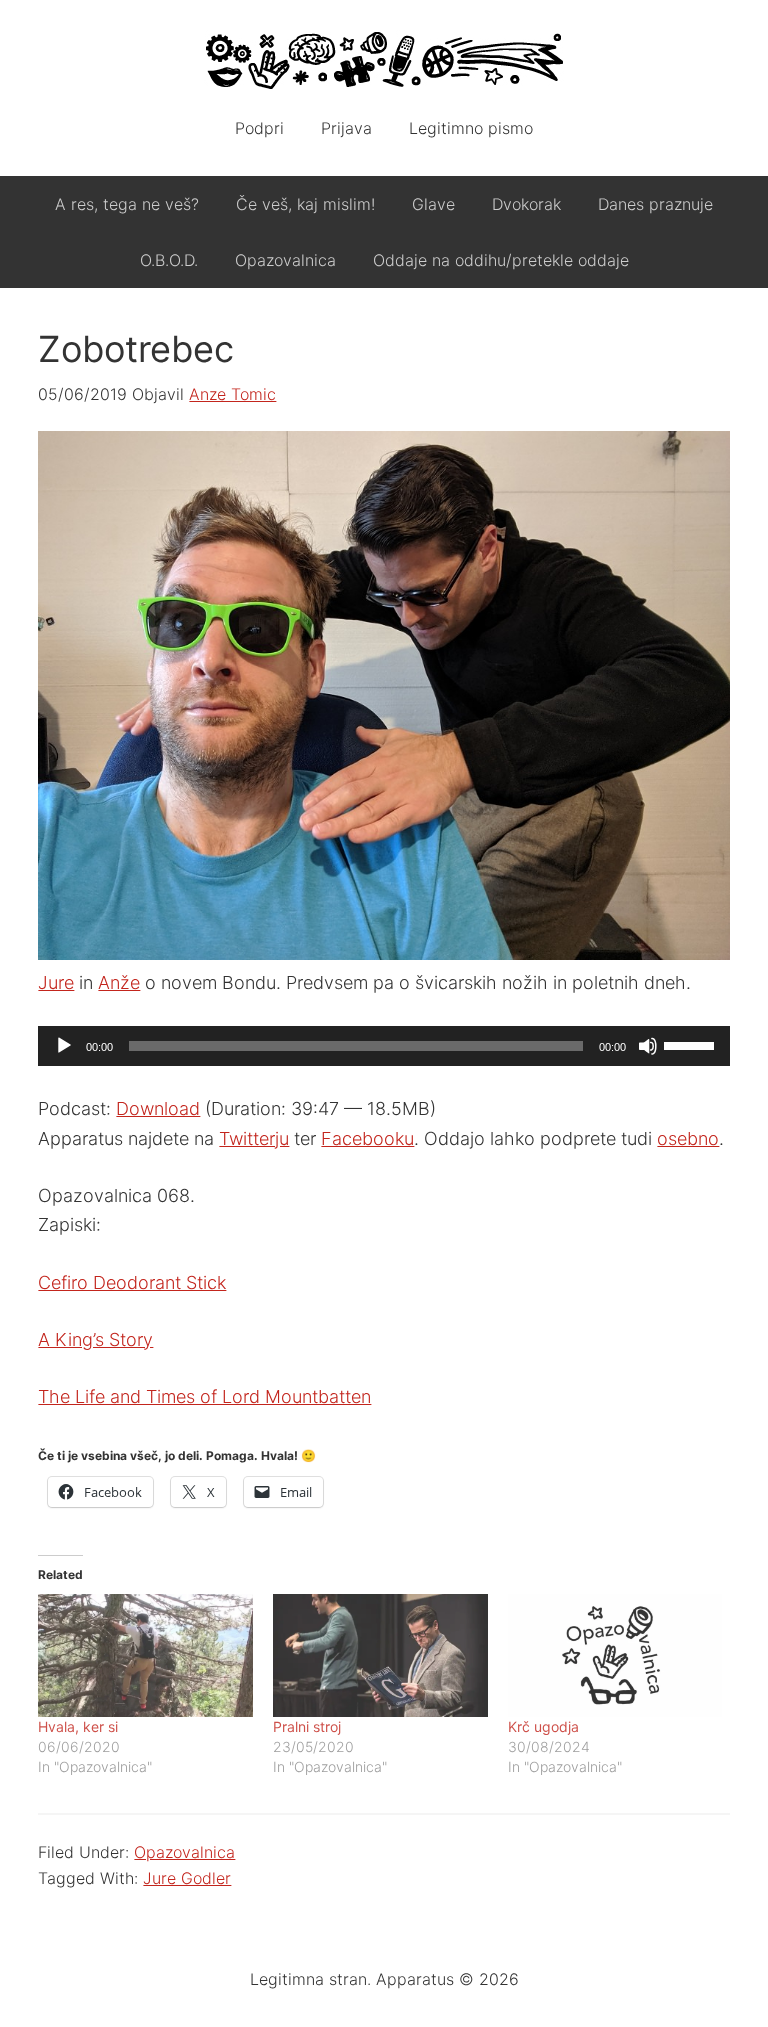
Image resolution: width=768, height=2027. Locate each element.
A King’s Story (95, 1339)
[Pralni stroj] (380, 1655)
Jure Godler (187, 1878)
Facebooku (367, 1138)
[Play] (64, 1046)
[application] (383, 1046)
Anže (119, 982)
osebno (688, 1138)
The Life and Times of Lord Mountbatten (204, 1396)
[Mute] (648, 1046)
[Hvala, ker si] (145, 1655)
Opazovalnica (184, 1852)
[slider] (692, 1044)
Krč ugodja (543, 1726)
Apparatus (383, 60)
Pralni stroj (307, 1726)
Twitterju (254, 1138)
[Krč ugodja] (615, 1655)
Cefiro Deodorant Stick (132, 1282)
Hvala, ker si (78, 1726)
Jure (56, 982)
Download (158, 1108)
